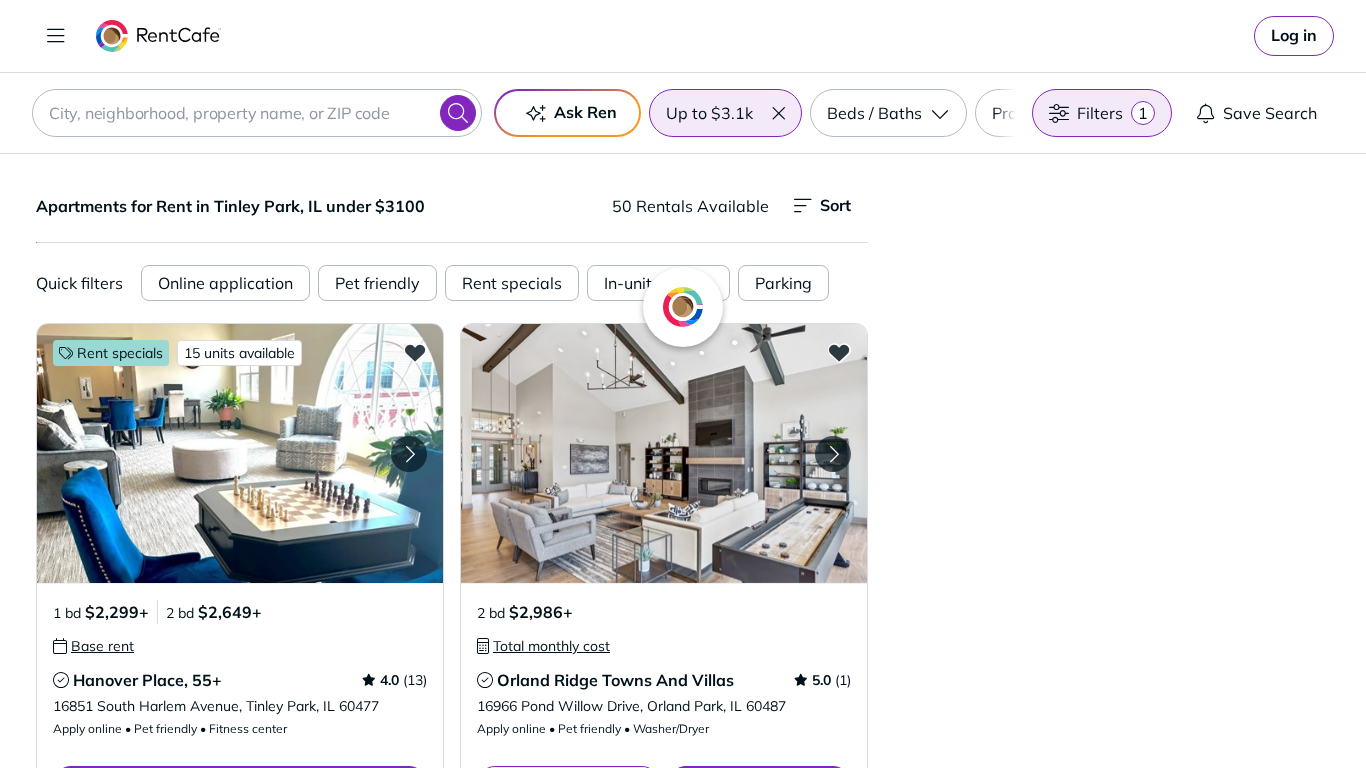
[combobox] (257, 113)
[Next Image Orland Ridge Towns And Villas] (833, 454)
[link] (1294, 36)
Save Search (1270, 113)
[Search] (458, 113)
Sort (835, 205)
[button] (778, 113)
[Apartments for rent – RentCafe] (158, 36)
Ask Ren (585, 112)
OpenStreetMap (1219, 709)
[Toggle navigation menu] (56, 36)
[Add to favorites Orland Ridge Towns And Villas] (839, 352)
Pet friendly (377, 283)
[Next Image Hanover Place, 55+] (409, 454)
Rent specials (512, 283)
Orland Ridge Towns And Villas (615, 680)
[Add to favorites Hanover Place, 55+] (415, 352)
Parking (783, 283)
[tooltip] (93, 646)
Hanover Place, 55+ (147, 680)
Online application (225, 283)
